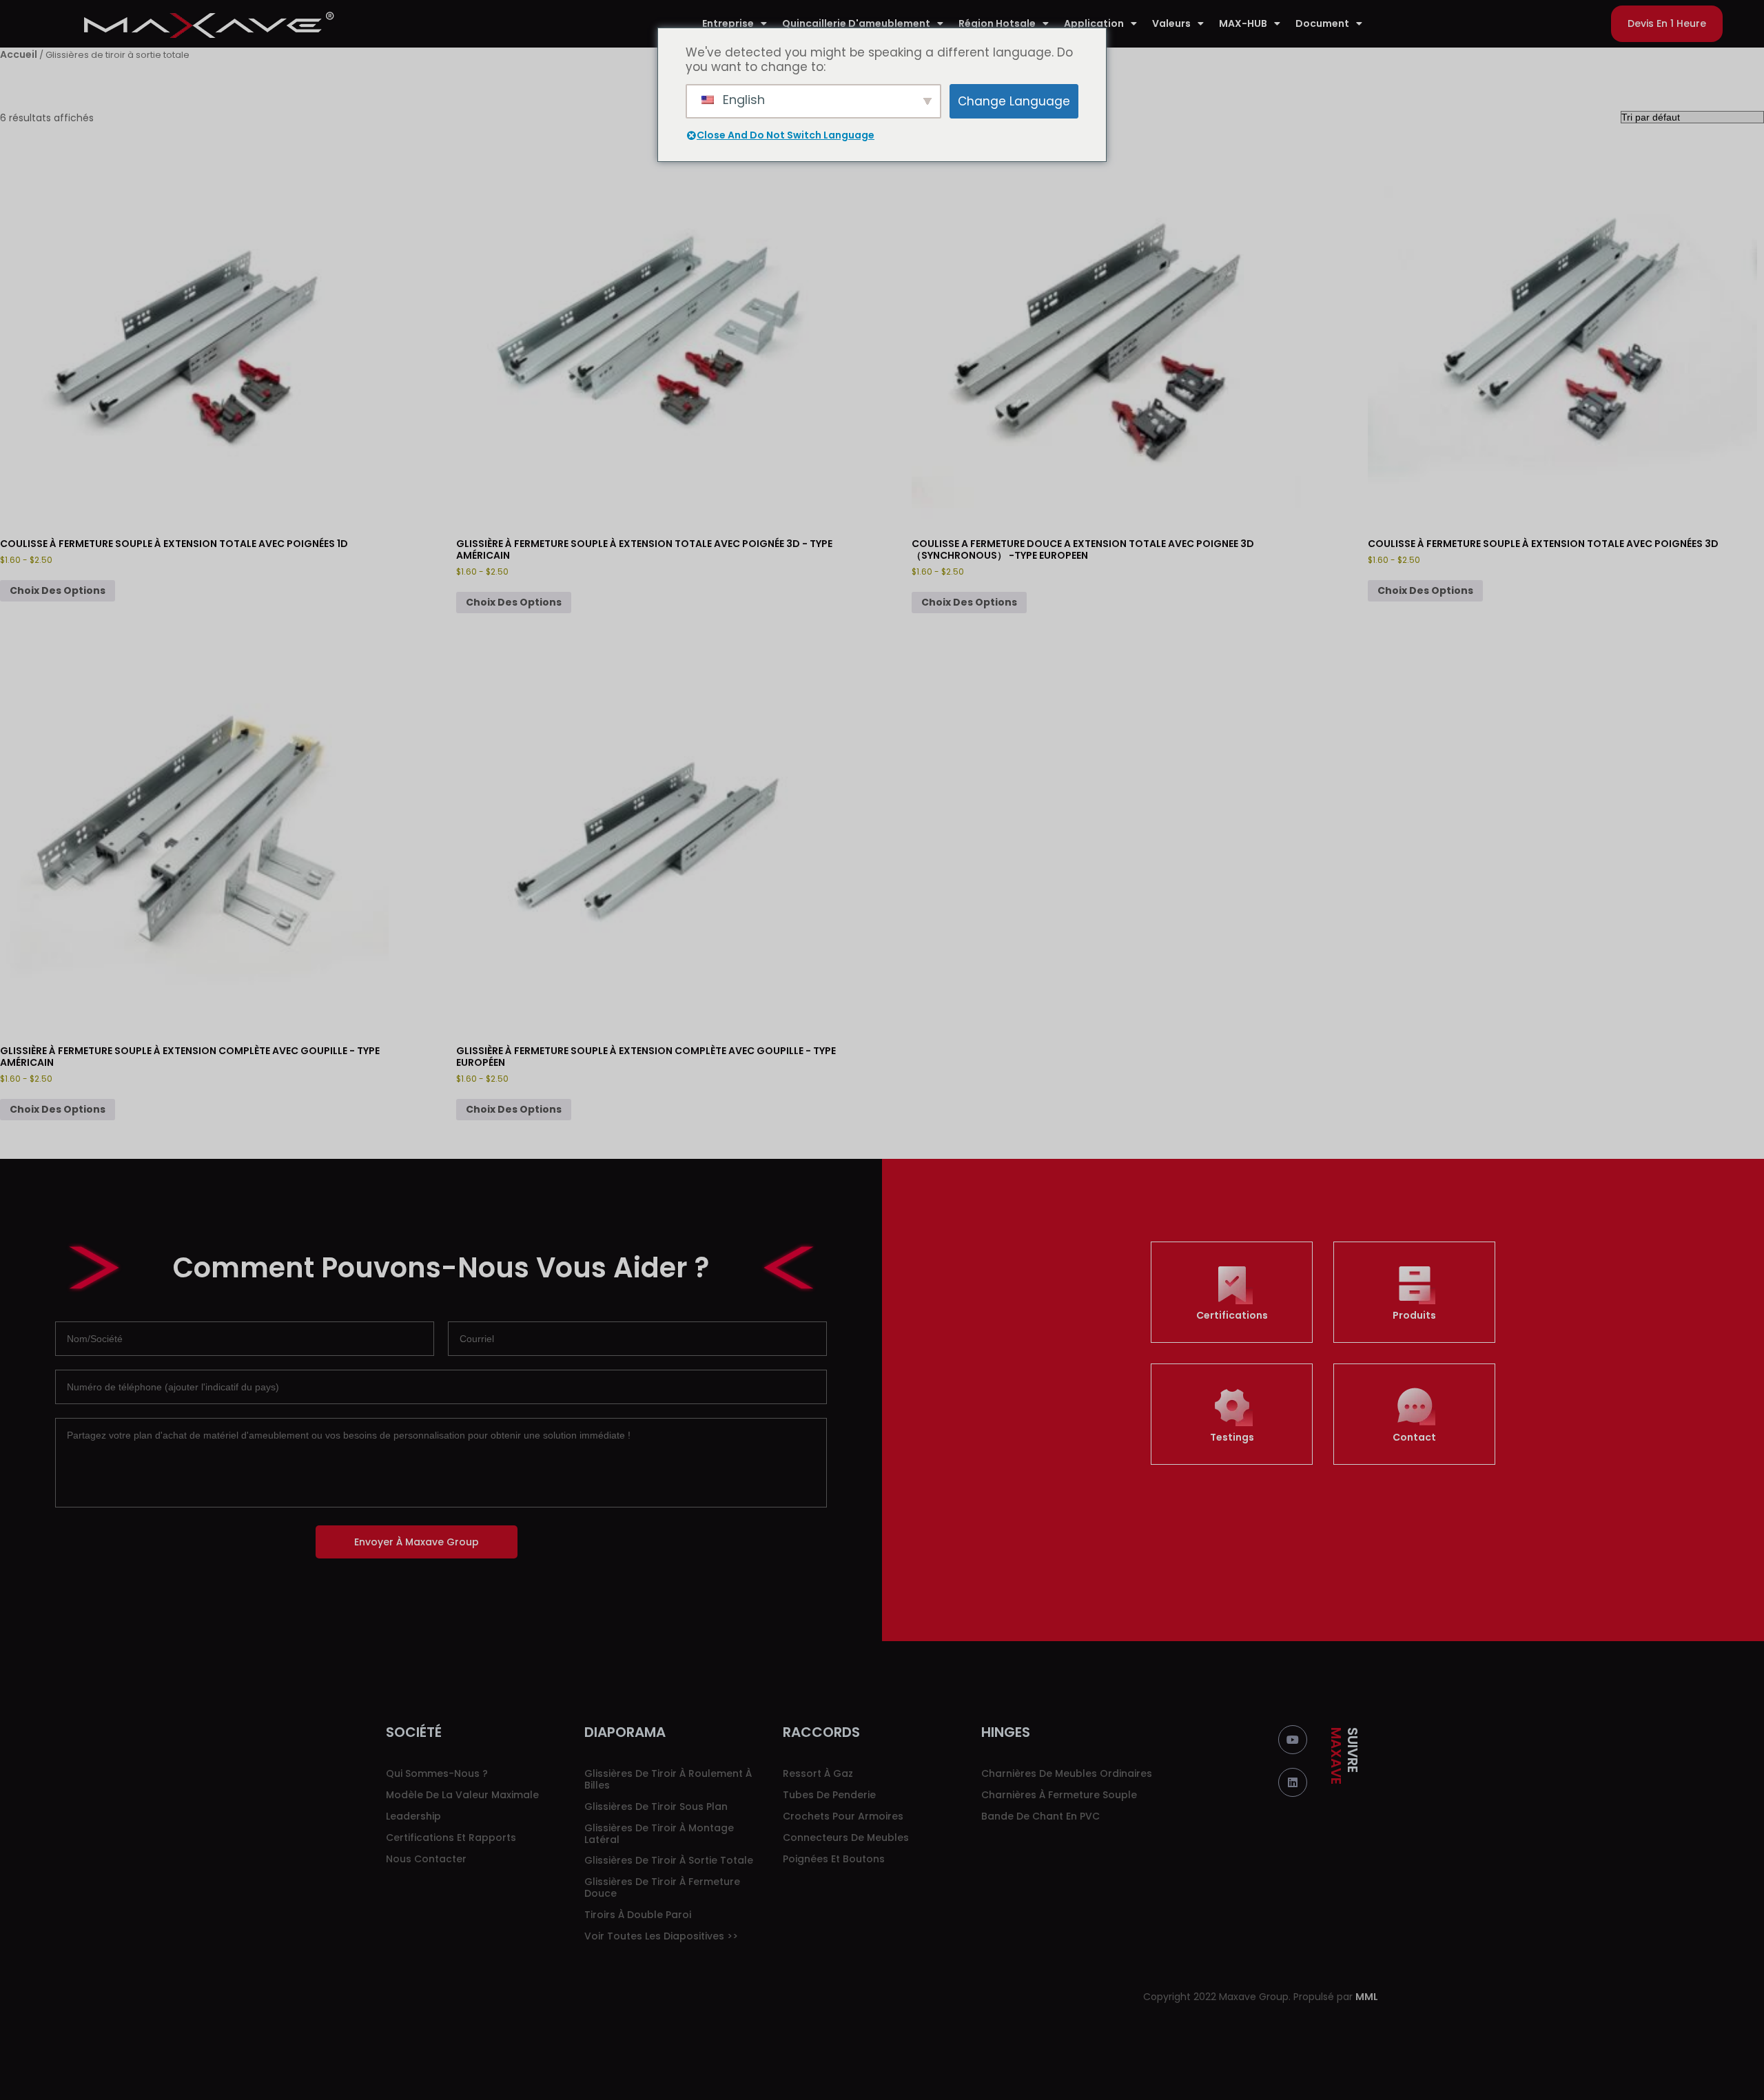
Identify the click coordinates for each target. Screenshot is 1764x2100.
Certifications (1232, 1315)
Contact (1414, 1437)
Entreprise (728, 23)
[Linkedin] (1293, 1782)
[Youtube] (1293, 1740)
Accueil (19, 54)
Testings (1232, 1437)
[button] (1667, 24)
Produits (1414, 1315)
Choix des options (58, 590)
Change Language (1014, 101)
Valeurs (1171, 23)
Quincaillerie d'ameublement (856, 23)
